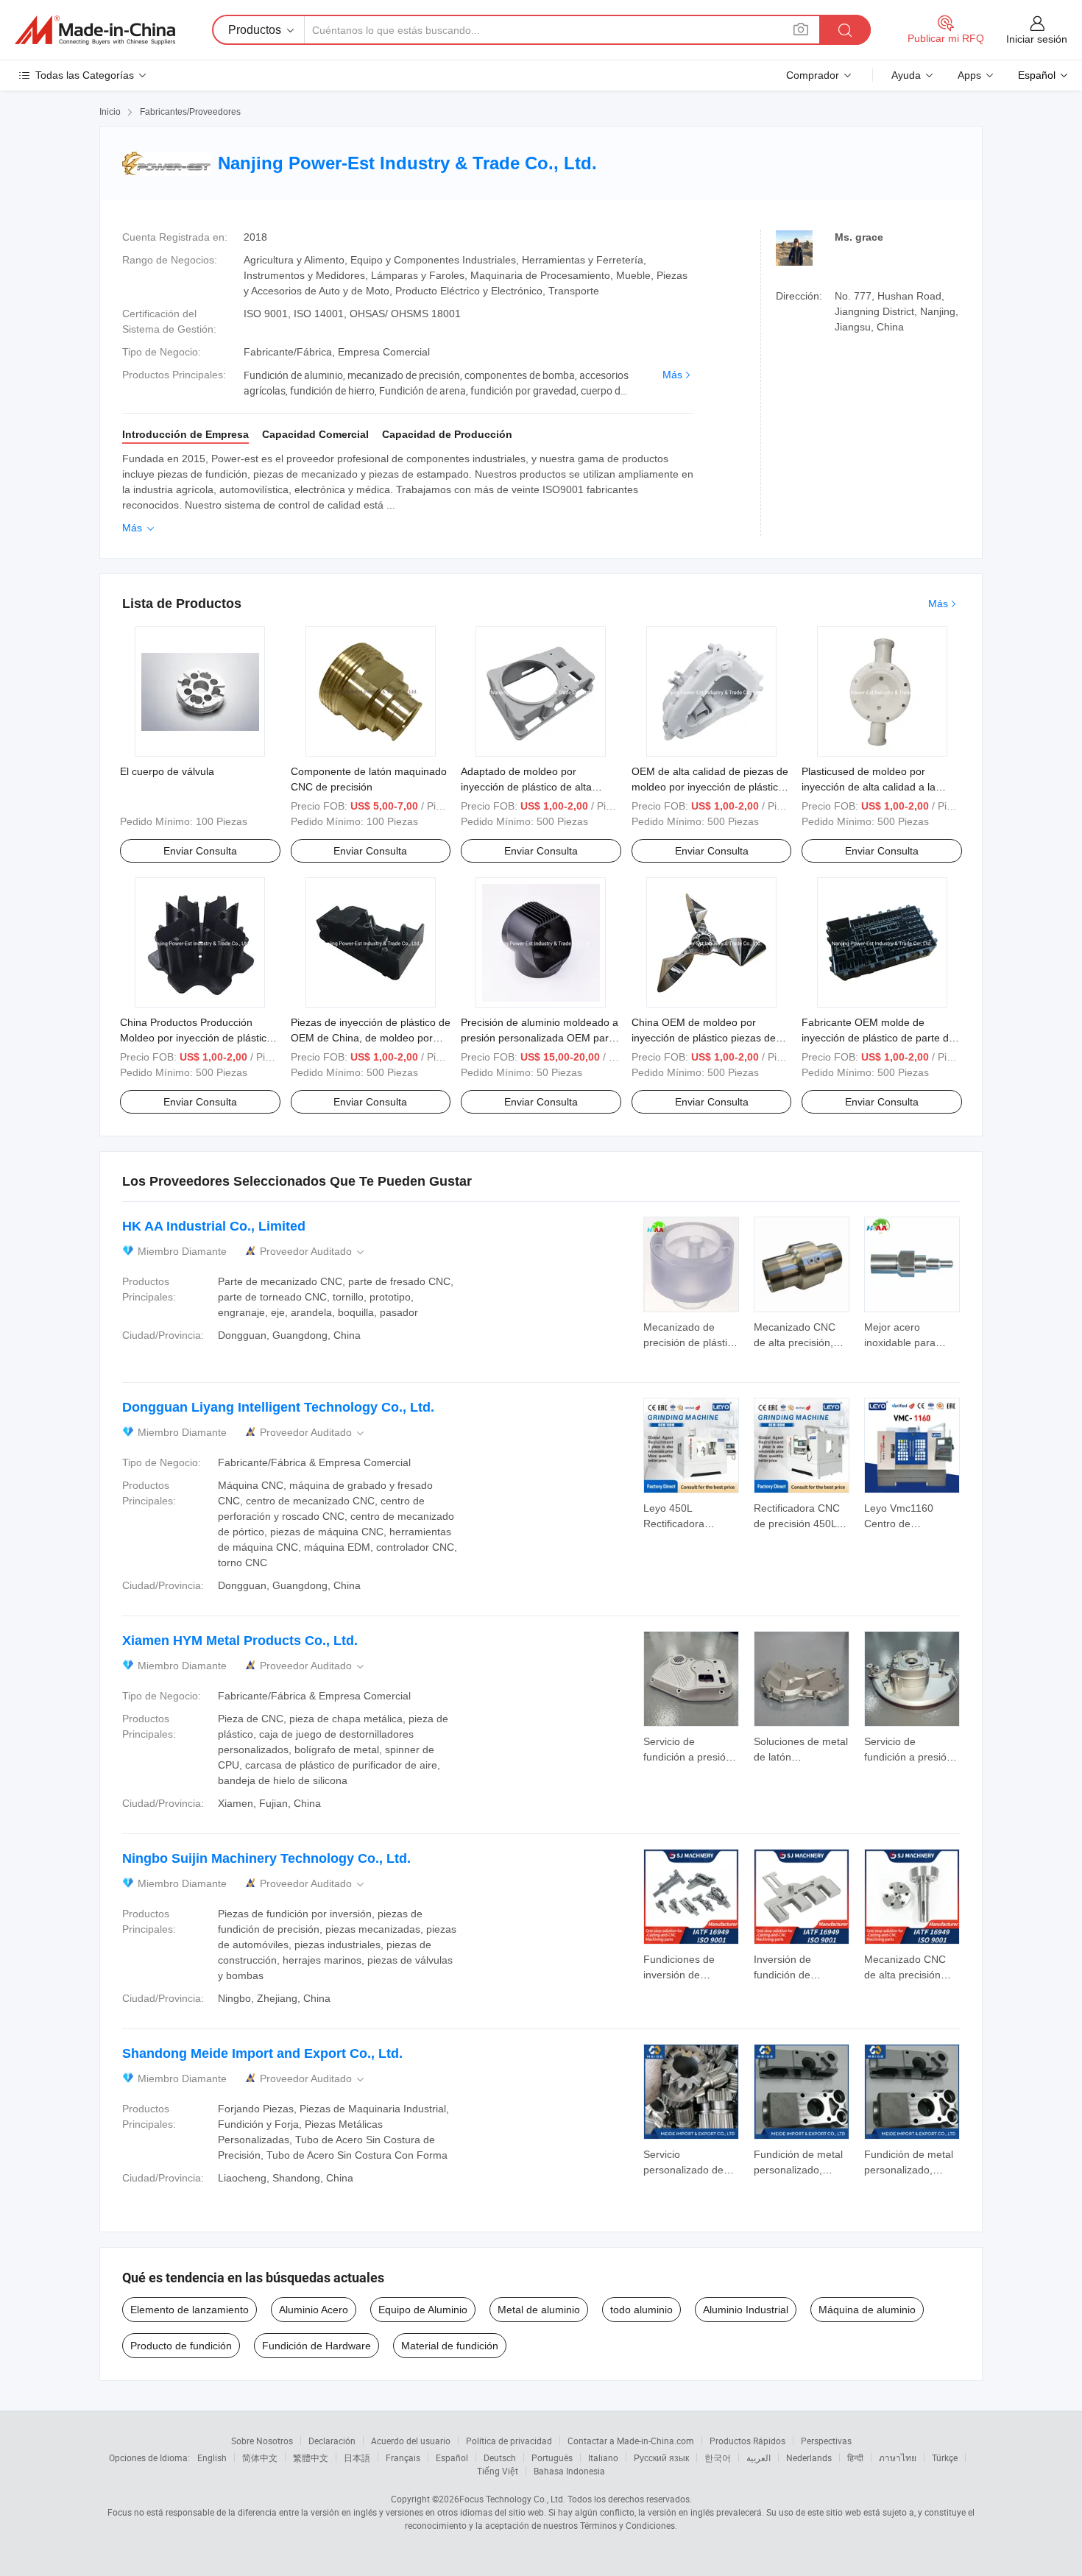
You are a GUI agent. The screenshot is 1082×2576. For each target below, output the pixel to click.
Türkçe (945, 2458)
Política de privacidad (509, 2441)
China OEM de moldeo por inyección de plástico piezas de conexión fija (704, 1038)
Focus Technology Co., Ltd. (512, 2499)
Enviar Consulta (200, 851)
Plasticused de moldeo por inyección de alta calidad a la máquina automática (869, 787)
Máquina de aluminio (867, 2310)
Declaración (332, 2441)
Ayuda (906, 75)
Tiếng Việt (498, 2471)
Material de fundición (450, 2346)
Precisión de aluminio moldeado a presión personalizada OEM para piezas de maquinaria (540, 1038)
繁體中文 (311, 2458)
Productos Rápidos (747, 2441)
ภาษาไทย (898, 2458)
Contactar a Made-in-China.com (631, 2441)
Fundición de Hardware (317, 2346)
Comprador (813, 75)
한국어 (718, 2458)
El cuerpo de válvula (167, 771)
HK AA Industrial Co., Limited (214, 1226)
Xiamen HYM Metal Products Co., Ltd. (240, 1641)
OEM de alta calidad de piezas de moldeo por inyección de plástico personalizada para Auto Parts (710, 787)
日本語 (357, 2458)
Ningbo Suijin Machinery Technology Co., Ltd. (266, 1858)
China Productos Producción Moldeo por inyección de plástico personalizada (196, 1038)
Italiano (603, 2458)
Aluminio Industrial (746, 2310)
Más (672, 375)
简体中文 (260, 2458)
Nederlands (809, 2458)
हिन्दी (855, 2458)
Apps (969, 75)
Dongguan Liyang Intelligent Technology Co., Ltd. (278, 1407)
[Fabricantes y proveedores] (95, 30)
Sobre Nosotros (262, 2441)
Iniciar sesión (1037, 39)
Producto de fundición (181, 2346)
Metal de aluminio (539, 2310)
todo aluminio (641, 2310)
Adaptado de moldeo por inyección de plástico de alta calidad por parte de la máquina (535, 787)
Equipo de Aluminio (423, 2310)
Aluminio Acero (314, 2310)
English (212, 2458)
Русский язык (661, 2458)
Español (452, 2458)
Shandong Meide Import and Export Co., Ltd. (262, 2053)
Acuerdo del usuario (411, 2441)
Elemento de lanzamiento (190, 2310)
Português (552, 2458)
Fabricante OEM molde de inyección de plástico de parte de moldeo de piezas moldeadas (878, 1038)
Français (403, 2458)
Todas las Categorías (85, 75)
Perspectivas (826, 2441)
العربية (759, 2458)
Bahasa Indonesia (569, 2471)
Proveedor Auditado (313, 1252)
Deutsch (500, 2458)
